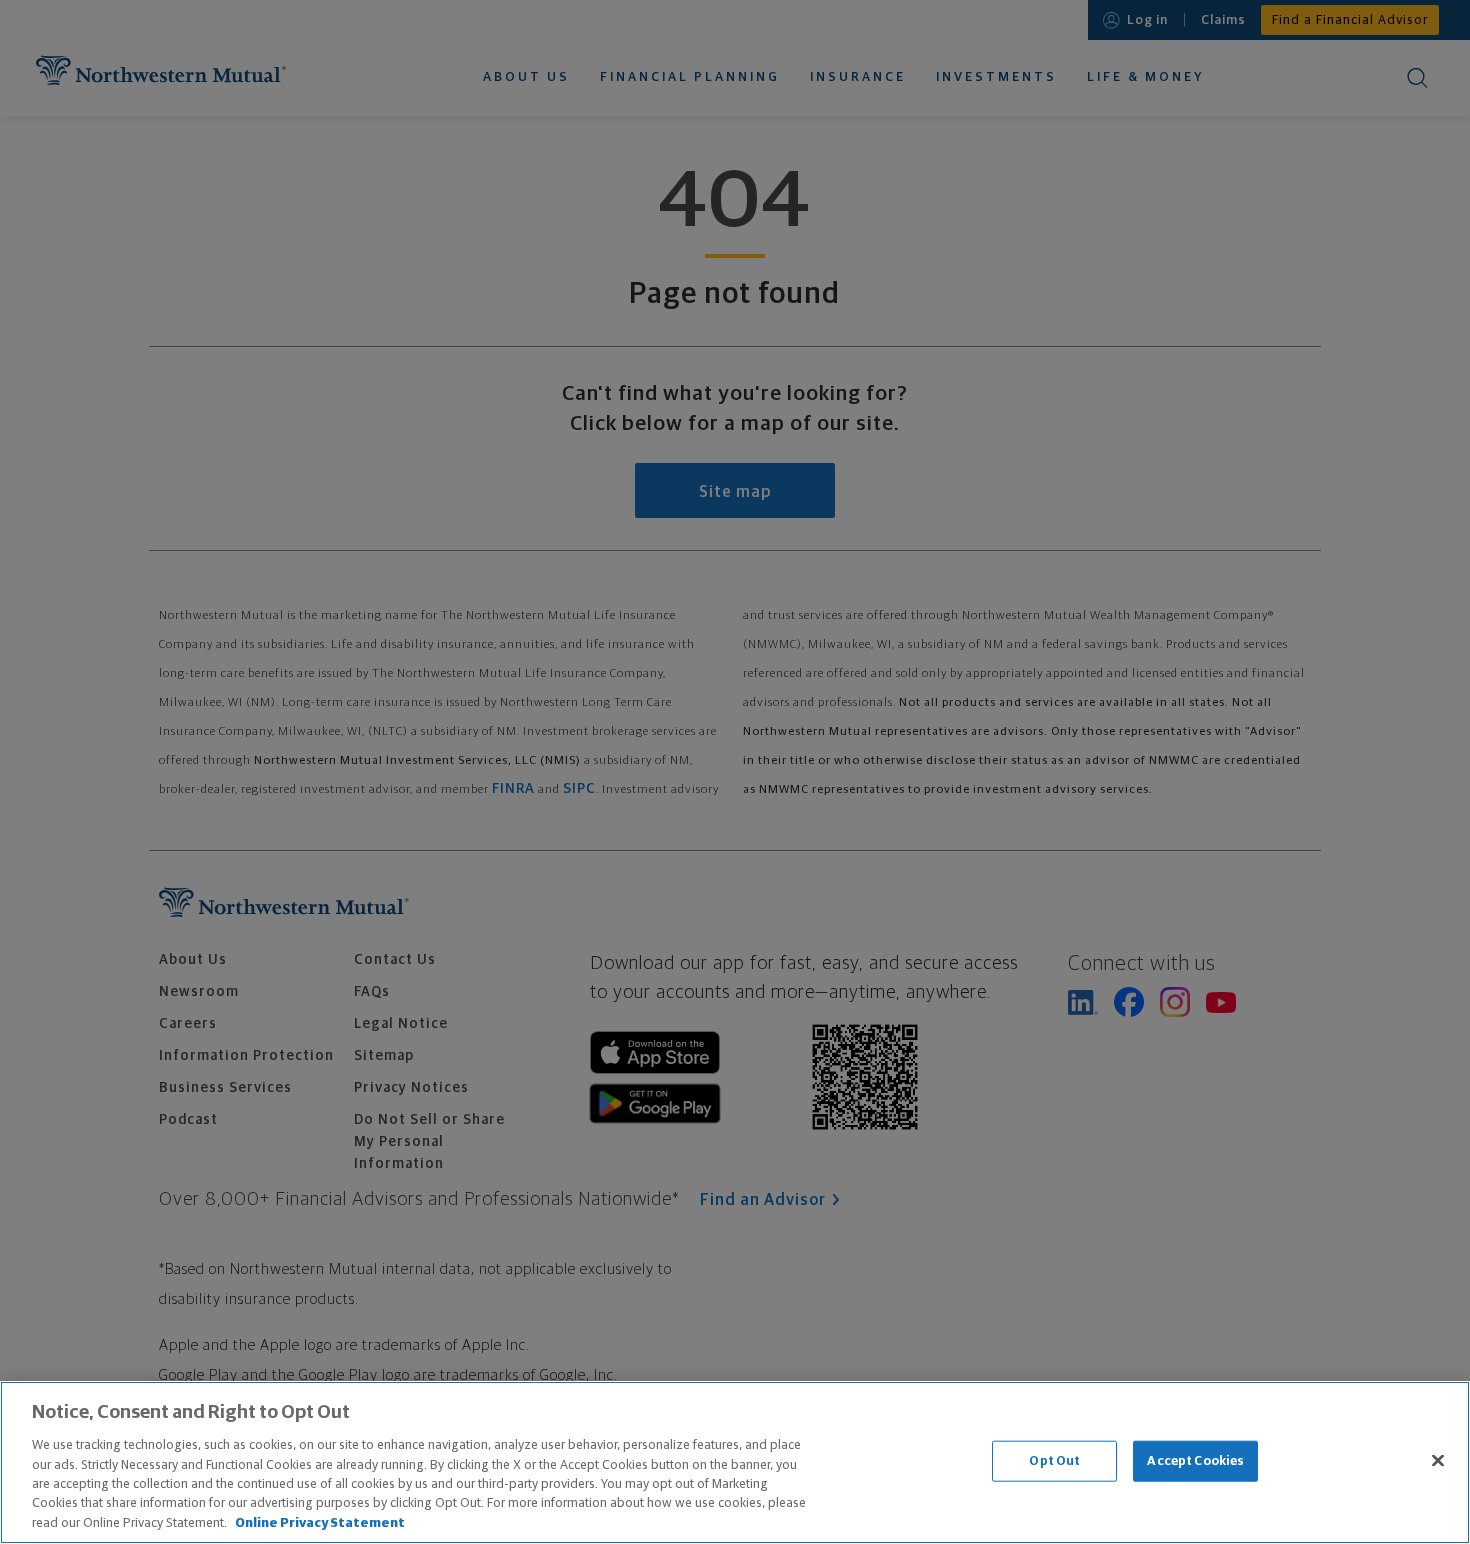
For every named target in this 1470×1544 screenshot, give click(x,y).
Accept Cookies (1195, 1460)
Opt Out (1054, 1460)
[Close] (1438, 1460)
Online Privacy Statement (320, 1523)
